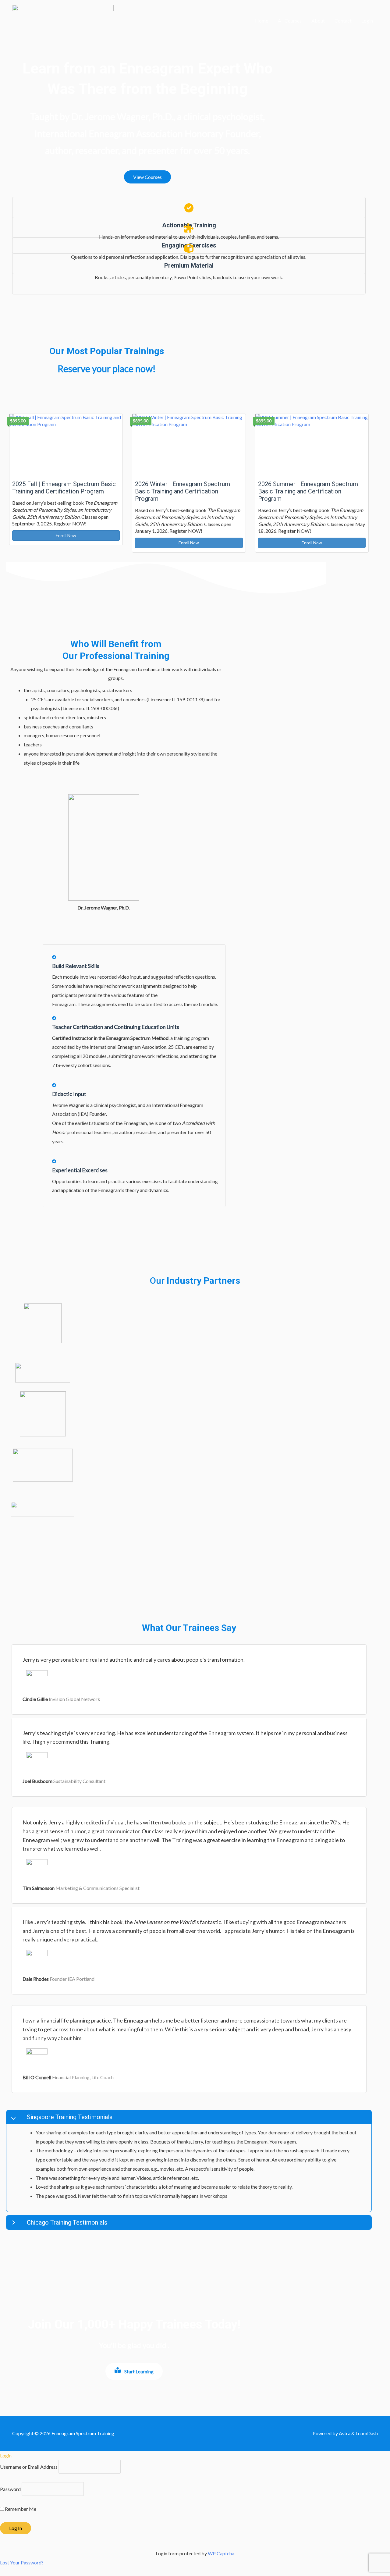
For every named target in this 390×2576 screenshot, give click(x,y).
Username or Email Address (29, 2467)
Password (10, 2489)
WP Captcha (221, 2553)
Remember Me (20, 2509)
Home (262, 21)
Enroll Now (66, 535)
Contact (343, 21)
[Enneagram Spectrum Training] (63, 20)
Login (367, 21)
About (318, 21)
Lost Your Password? (22, 2562)
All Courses (290, 21)
